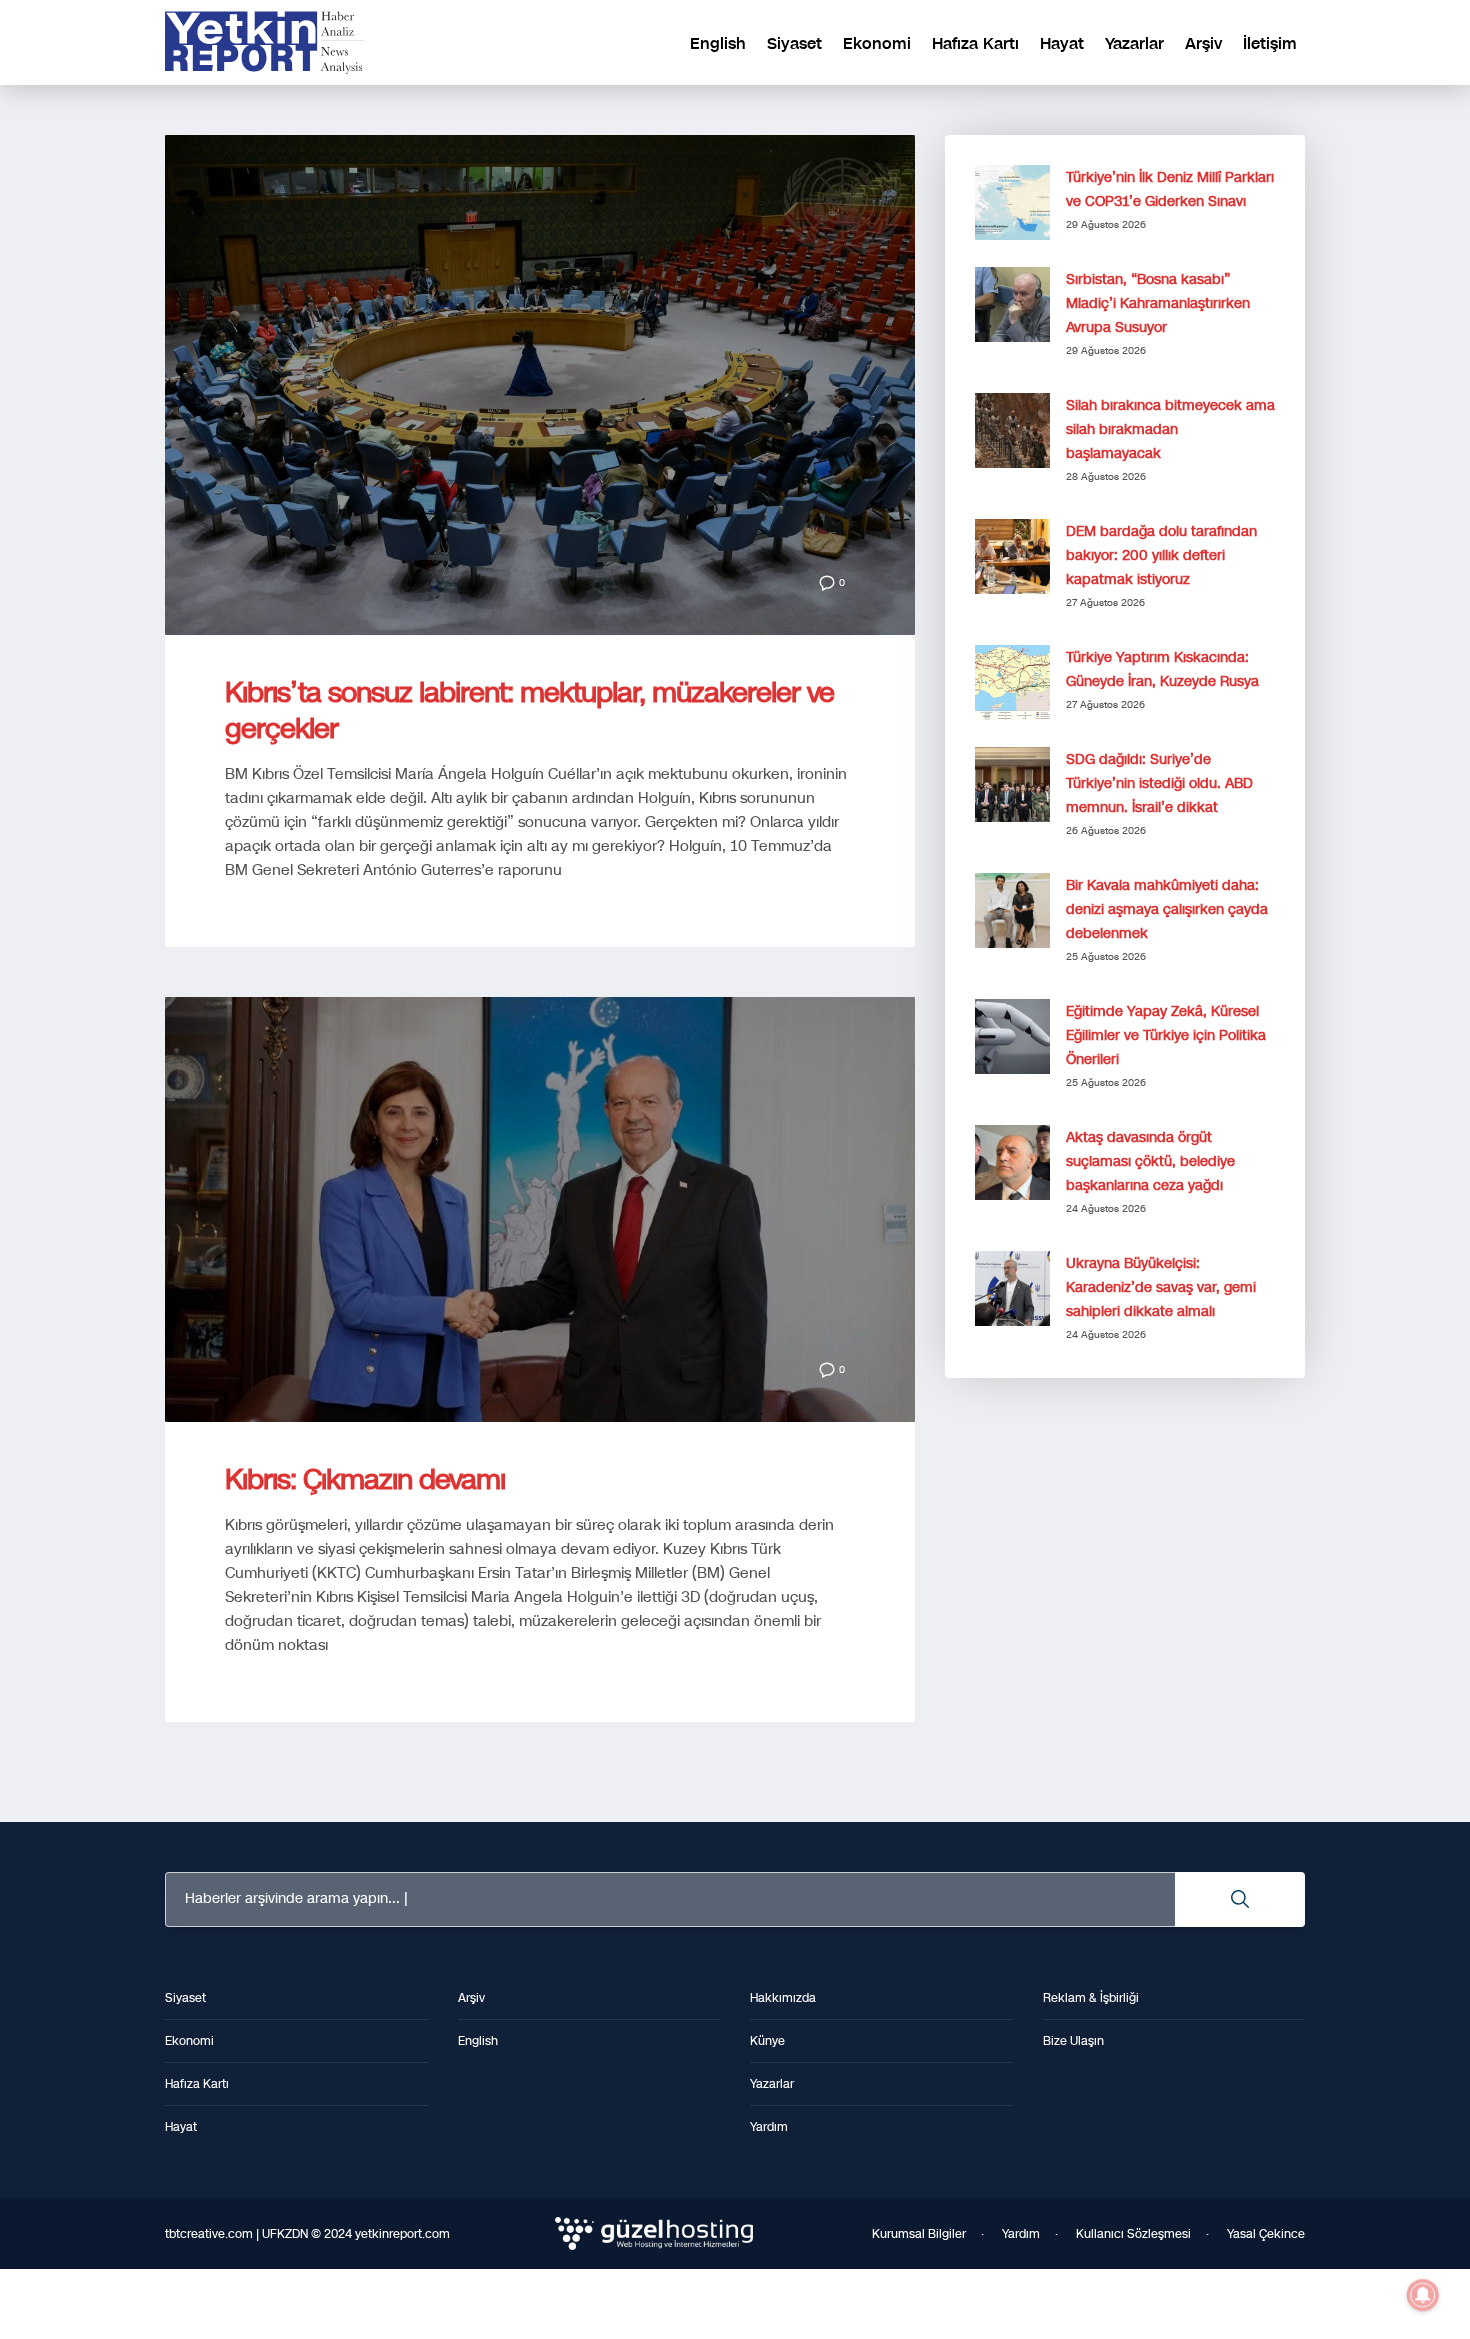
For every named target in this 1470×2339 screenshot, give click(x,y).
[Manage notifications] (1423, 2295)
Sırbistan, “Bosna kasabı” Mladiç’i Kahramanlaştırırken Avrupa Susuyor (1158, 303)
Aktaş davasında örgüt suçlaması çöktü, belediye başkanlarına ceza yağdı (1150, 1161)
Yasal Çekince (1266, 2234)
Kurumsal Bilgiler (919, 2234)
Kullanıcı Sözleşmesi (1133, 2234)
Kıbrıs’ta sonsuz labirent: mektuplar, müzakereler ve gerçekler (529, 710)
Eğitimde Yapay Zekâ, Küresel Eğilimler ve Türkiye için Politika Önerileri (1166, 1035)
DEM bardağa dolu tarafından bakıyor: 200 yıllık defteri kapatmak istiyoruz (1161, 555)
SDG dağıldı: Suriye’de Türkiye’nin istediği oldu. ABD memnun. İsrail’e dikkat (1159, 783)
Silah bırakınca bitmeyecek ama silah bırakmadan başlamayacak (1170, 429)
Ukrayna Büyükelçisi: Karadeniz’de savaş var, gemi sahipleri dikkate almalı (1161, 1287)
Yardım (1021, 2234)
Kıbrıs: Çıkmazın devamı (365, 1479)
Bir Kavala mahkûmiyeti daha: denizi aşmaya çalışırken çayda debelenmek (1167, 909)
